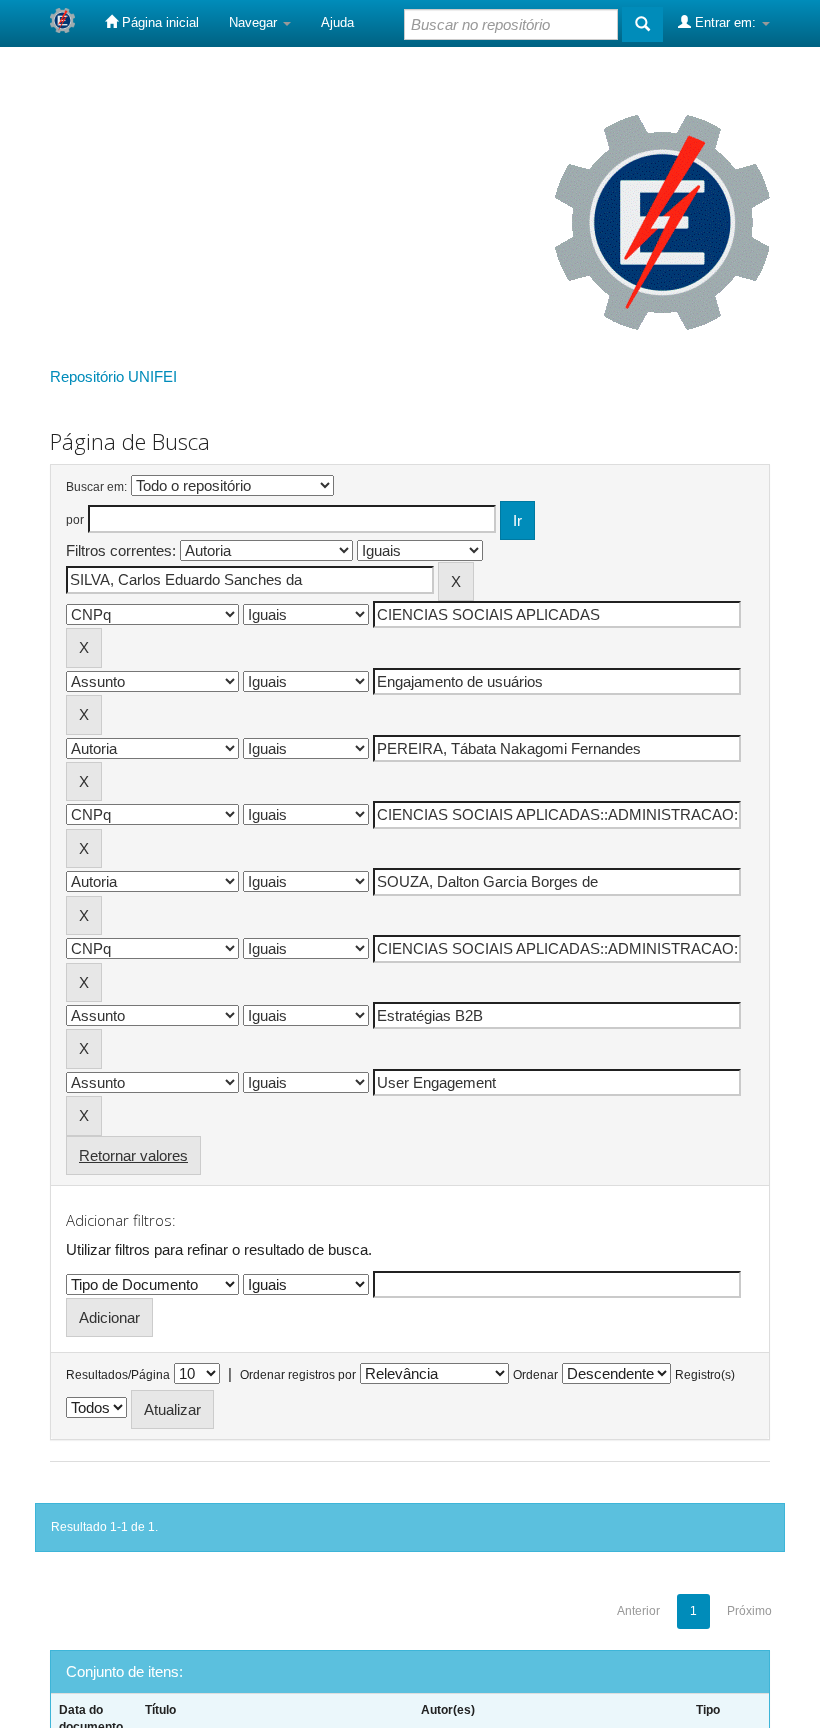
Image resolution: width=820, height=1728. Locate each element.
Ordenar (535, 1375)
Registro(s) (705, 1375)
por (75, 520)
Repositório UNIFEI (113, 376)
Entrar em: (725, 22)
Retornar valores (133, 1155)
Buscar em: (96, 487)
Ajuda (337, 22)
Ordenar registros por (298, 1375)
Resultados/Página (118, 1375)
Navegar (255, 22)
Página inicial (158, 22)
